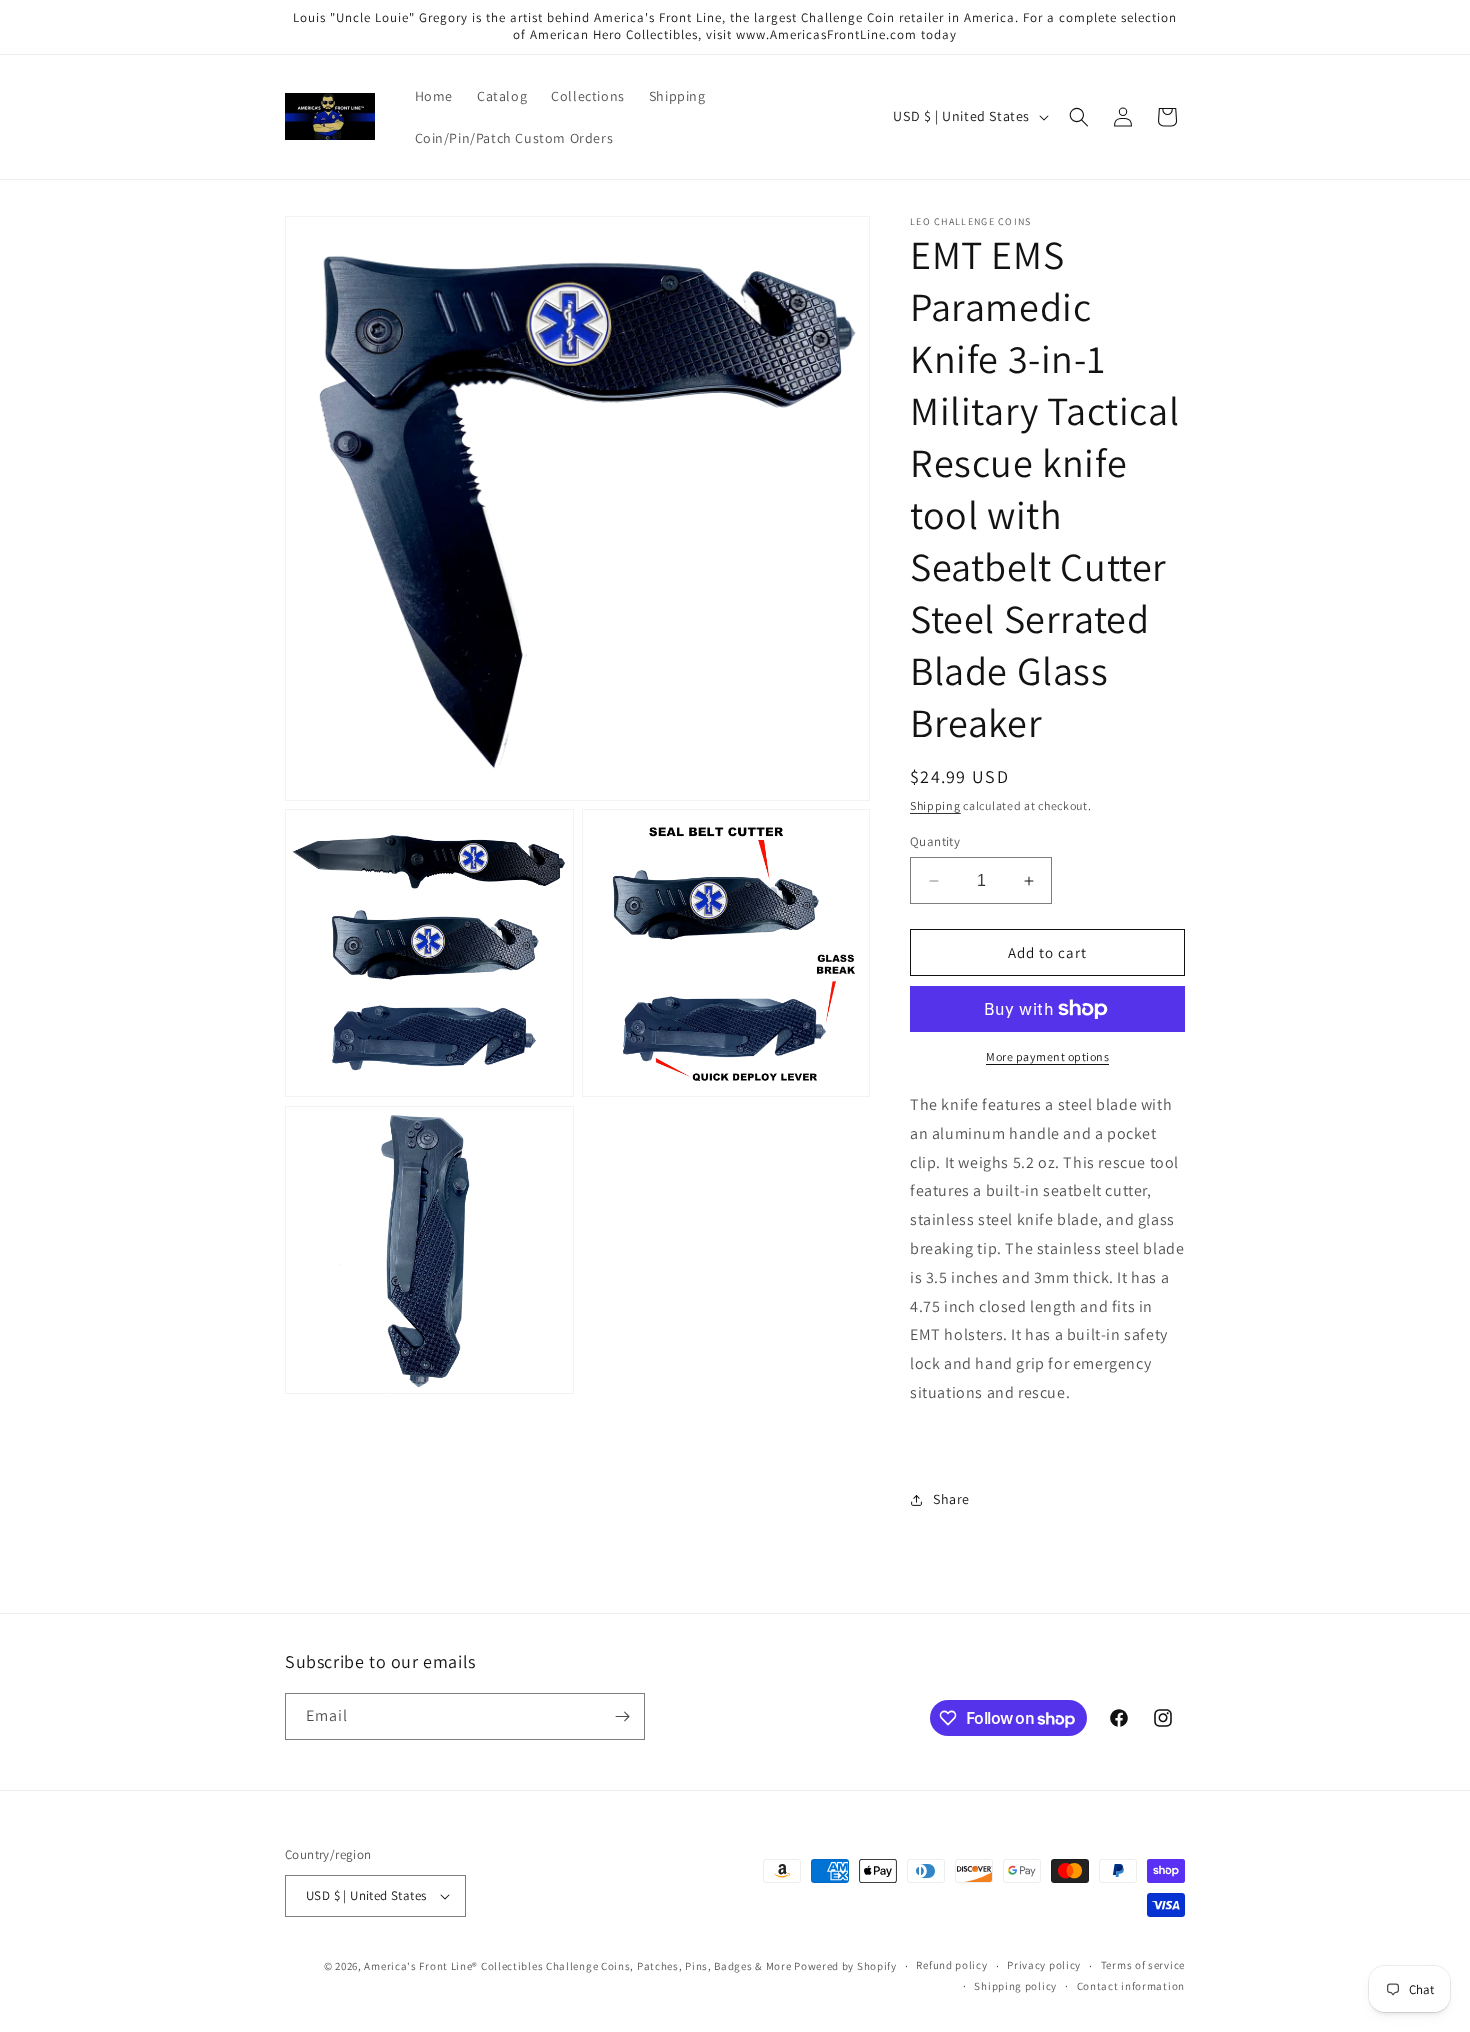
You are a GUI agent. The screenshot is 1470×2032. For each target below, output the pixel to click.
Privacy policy (1044, 1965)
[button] (1079, 117)
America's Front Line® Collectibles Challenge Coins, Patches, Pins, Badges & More (577, 1966)
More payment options (1047, 1056)
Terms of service (1143, 1965)
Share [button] (951, 1499)
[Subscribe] (622, 1716)
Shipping (935, 805)
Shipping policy (1015, 1986)
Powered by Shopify (845, 1966)
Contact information (1131, 1986)
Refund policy (951, 1965)
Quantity (935, 841)
